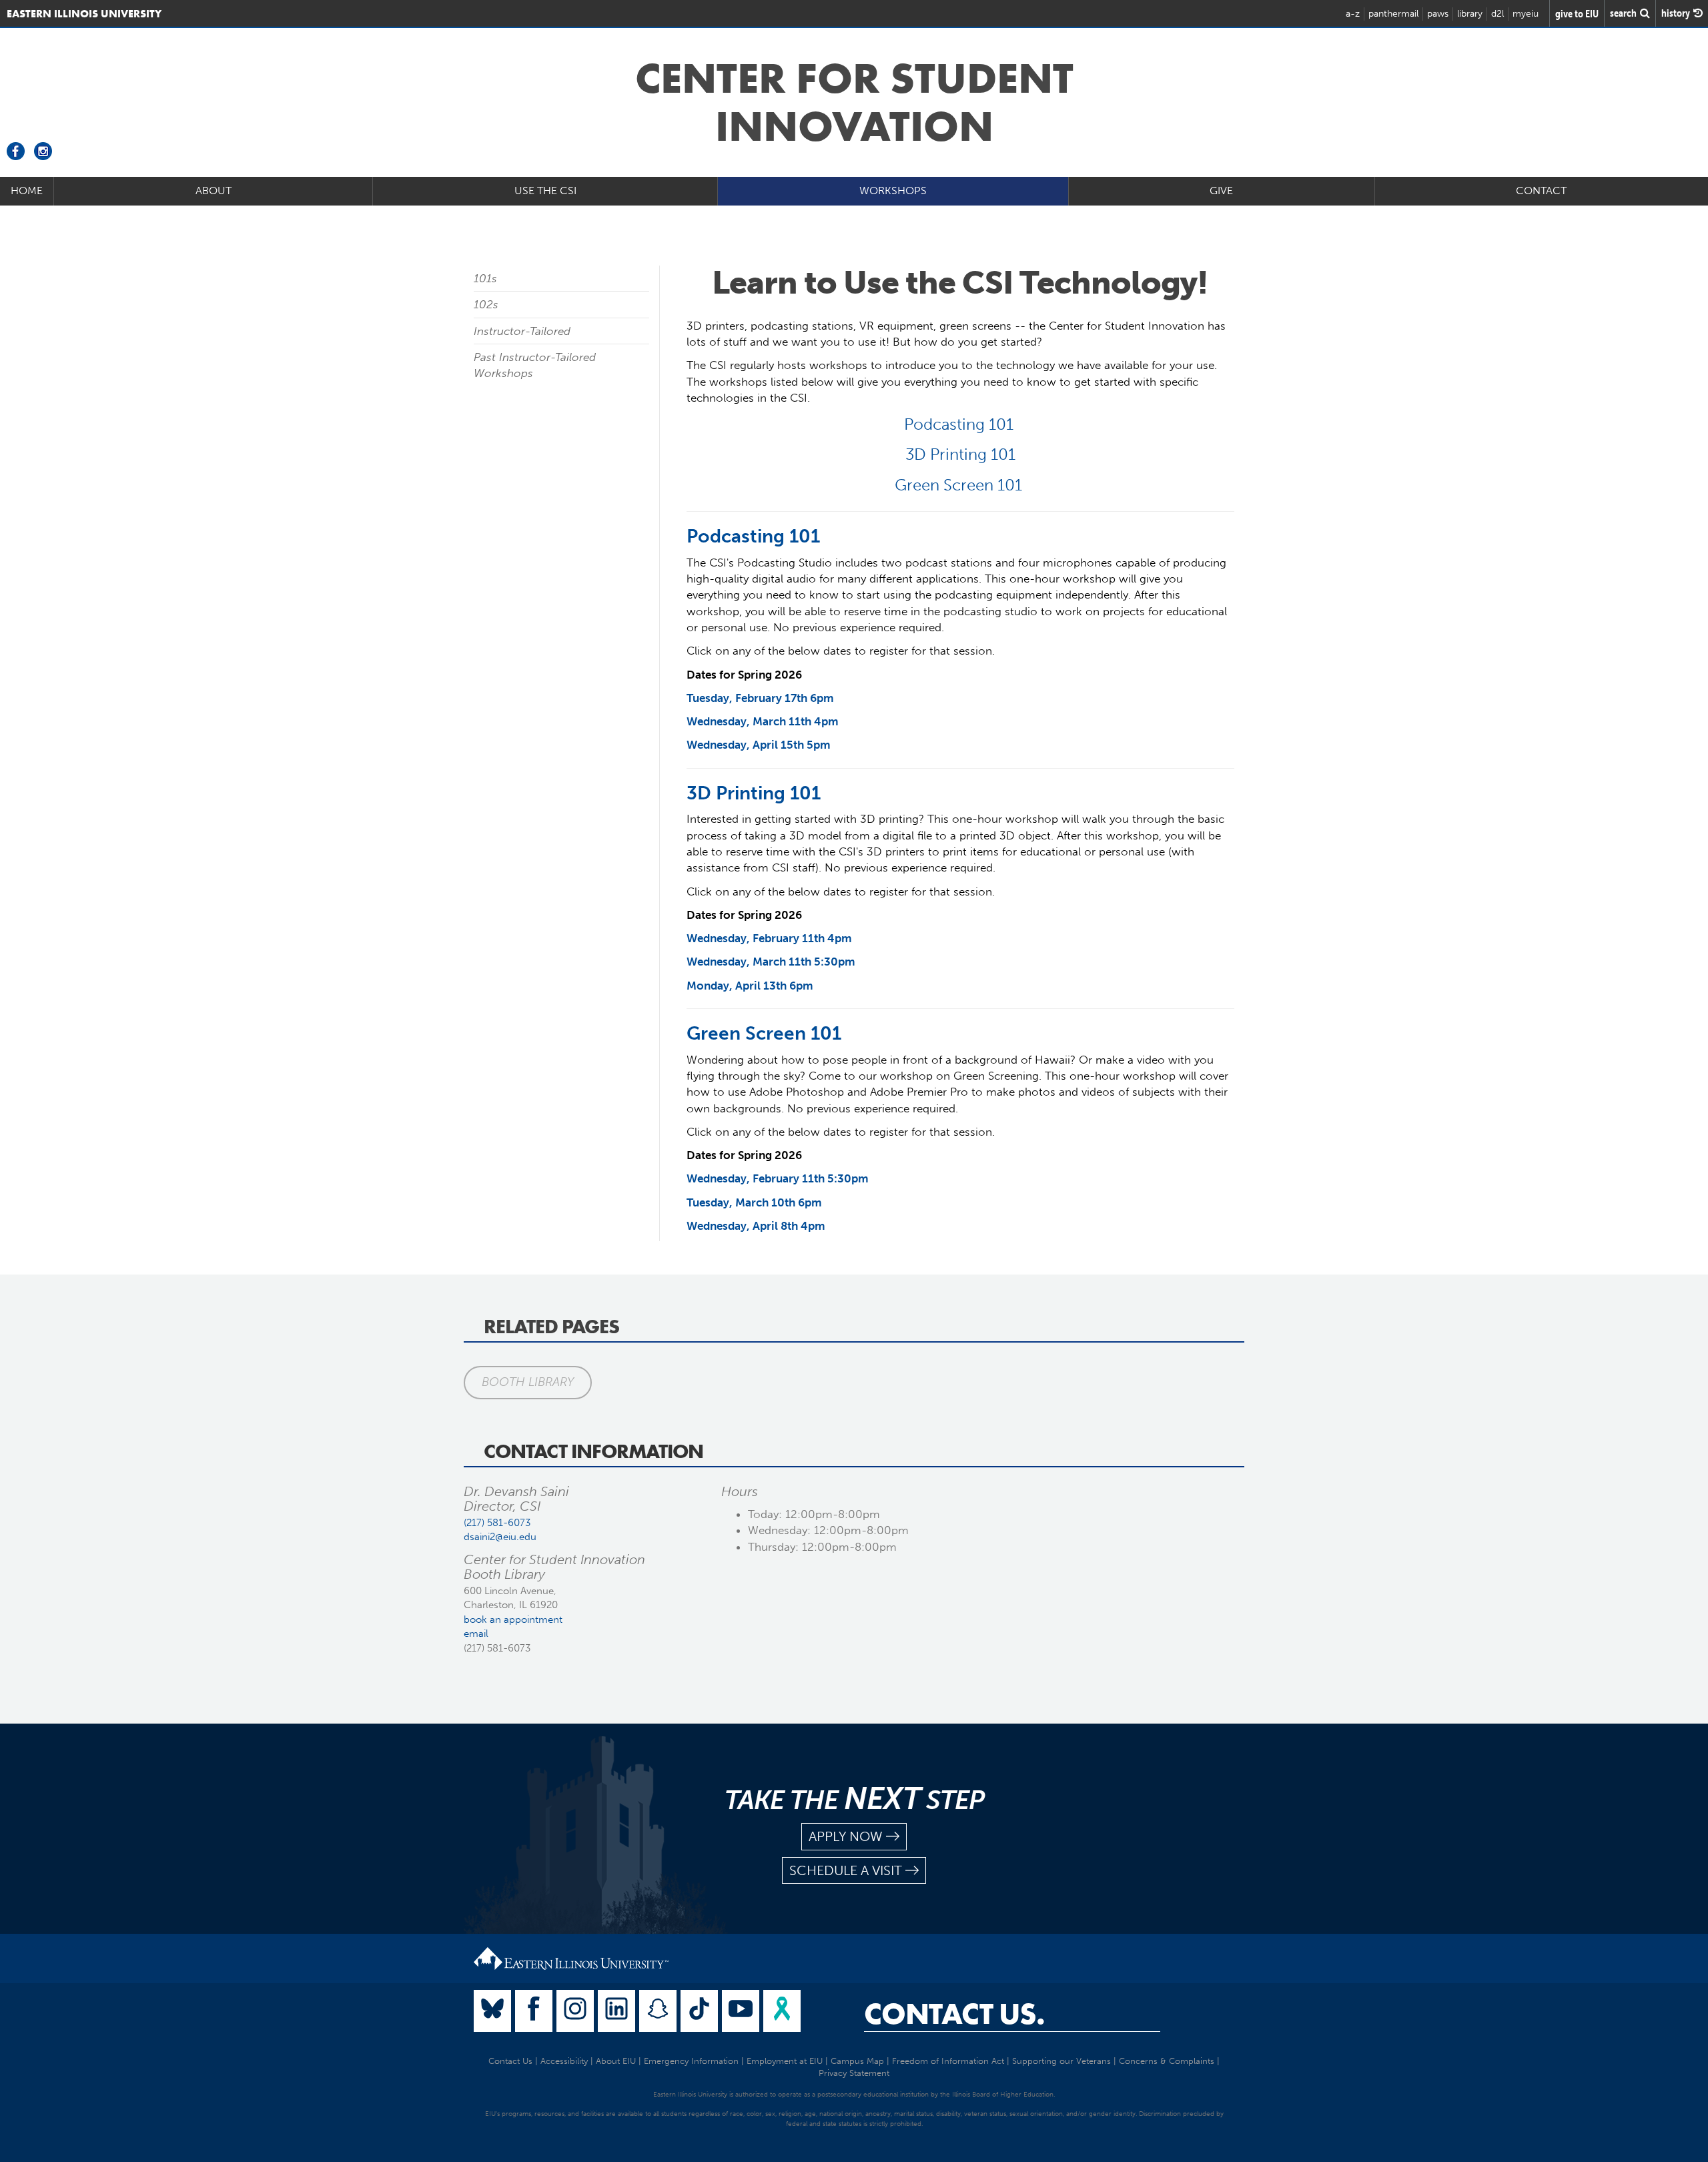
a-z (1353, 14)
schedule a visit (846, 1870)
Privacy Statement (854, 2073)
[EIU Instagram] (575, 2011)
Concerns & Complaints (1167, 2061)
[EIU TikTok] (699, 2011)
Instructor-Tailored (522, 331)
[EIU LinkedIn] (616, 2011)
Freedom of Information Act (948, 2061)
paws (1438, 14)
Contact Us (510, 2061)
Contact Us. (954, 2014)
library (1470, 14)
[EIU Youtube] (741, 2011)
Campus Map (857, 2061)
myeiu (1526, 14)
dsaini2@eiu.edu (500, 1537)
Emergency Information (691, 2061)
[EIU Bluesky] (492, 2011)
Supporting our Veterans (1061, 2061)
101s (485, 278)
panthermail (1393, 14)
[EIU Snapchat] (658, 2011)
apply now (846, 1836)
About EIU (616, 2061)
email (476, 1634)
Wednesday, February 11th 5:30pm (778, 1178)
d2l (1498, 14)
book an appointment (513, 1619)
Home (27, 191)
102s (486, 304)
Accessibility (564, 2061)
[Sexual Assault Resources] (782, 2011)
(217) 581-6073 (497, 1523)
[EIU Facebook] (534, 2011)
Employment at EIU (785, 2061)
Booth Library (528, 1382)
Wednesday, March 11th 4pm (763, 721)
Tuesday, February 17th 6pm (760, 698)
